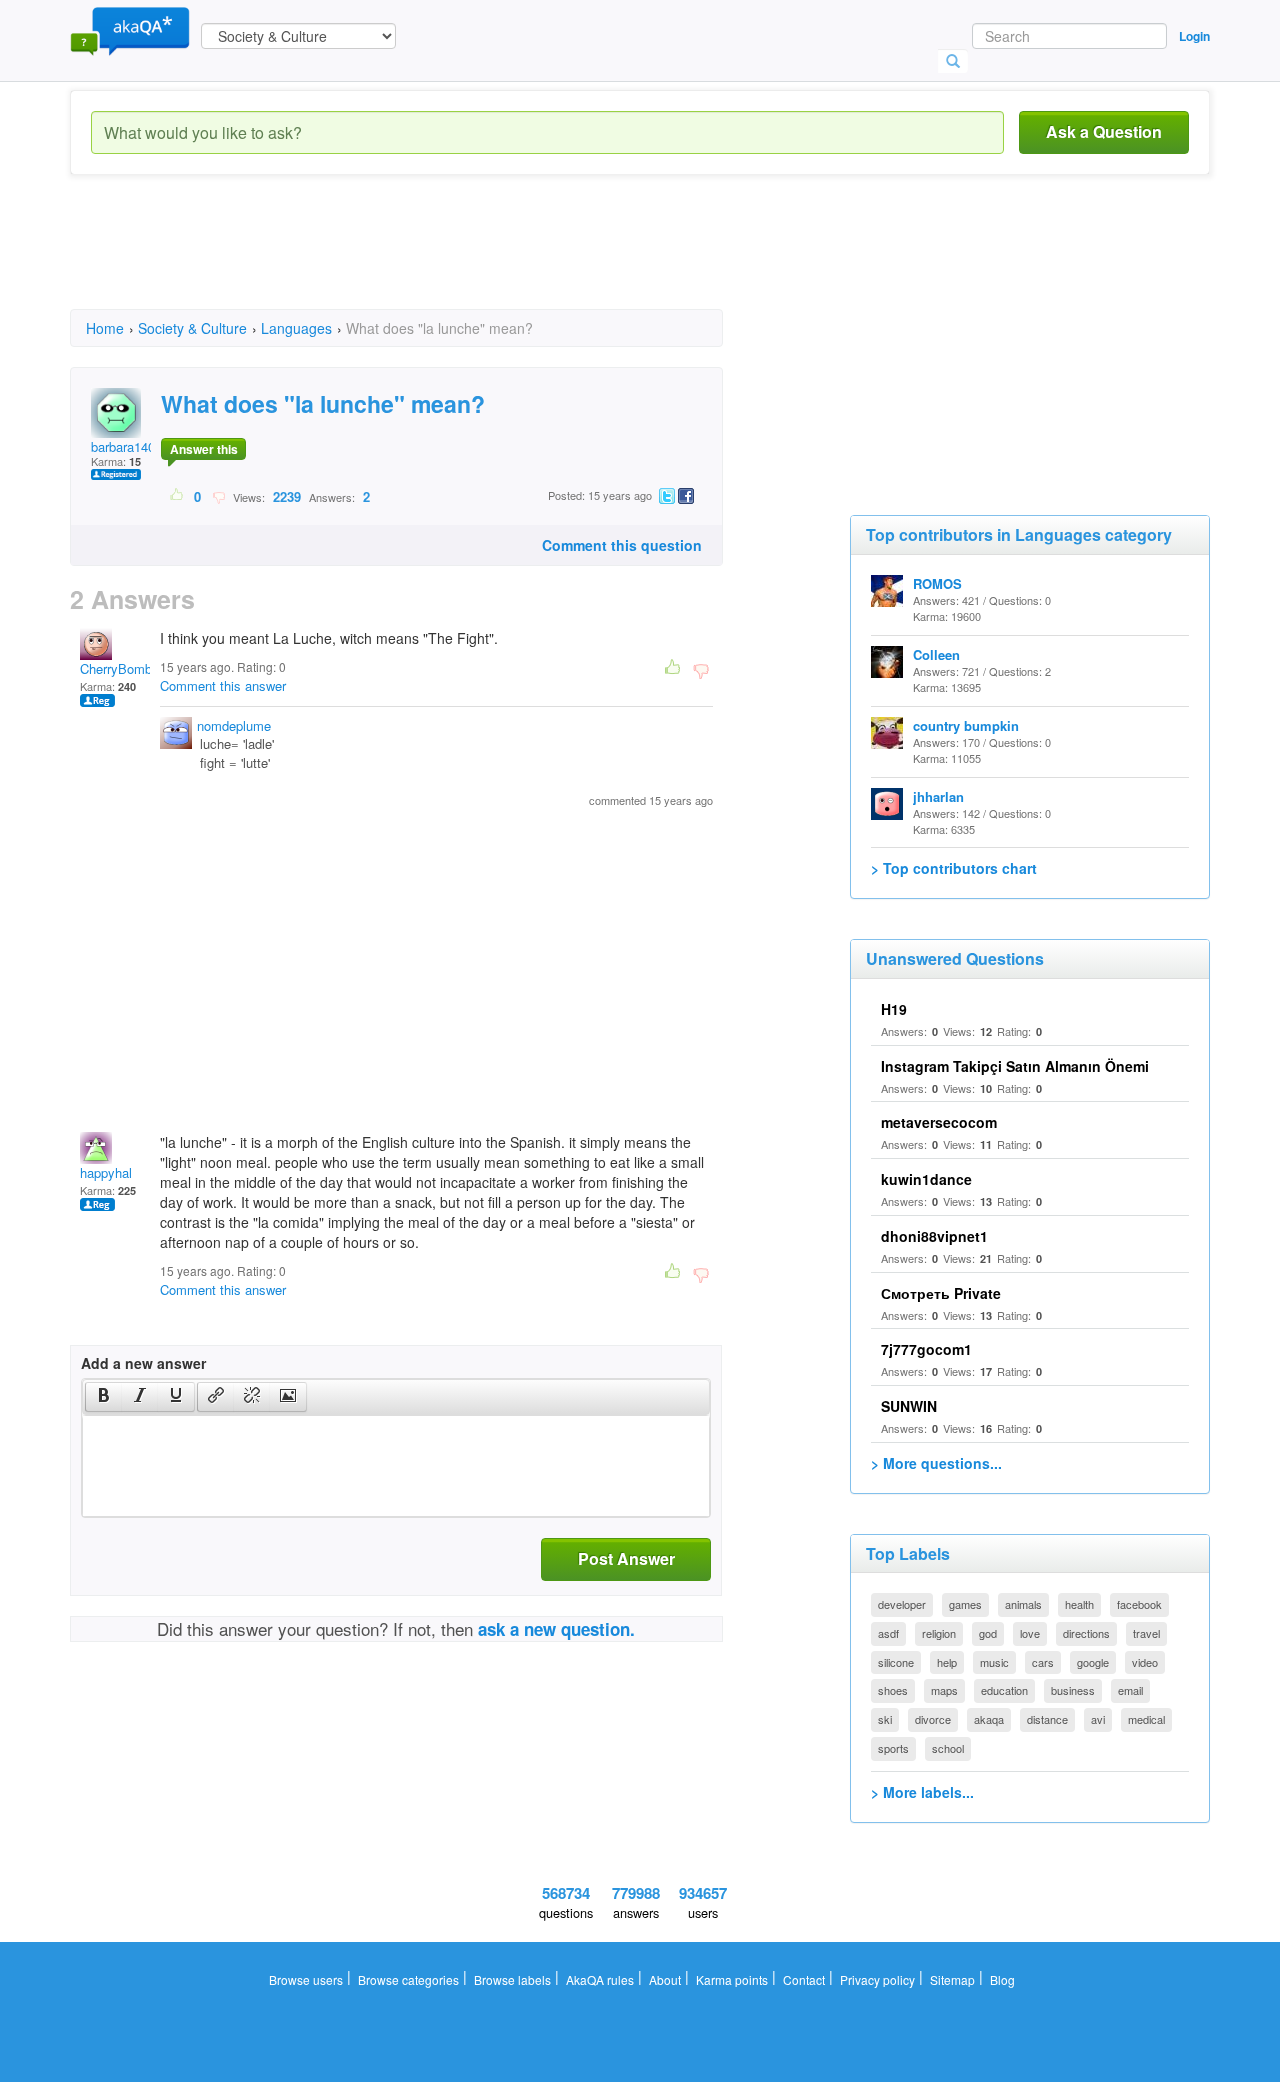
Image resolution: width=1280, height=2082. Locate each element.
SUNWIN (909, 1406)
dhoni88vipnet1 (934, 1236)
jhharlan (938, 796)
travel (1146, 1633)
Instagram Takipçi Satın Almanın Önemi (1015, 1066)
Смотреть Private (941, 1293)
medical (1146, 1719)
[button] (103, 1397)
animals (1023, 1604)
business (1073, 1690)
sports (893, 1748)
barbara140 (123, 446)
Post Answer (626, 1558)
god (988, 1633)
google (1093, 1662)
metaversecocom (939, 1122)
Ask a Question (1104, 131)
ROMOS (937, 583)
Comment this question (622, 545)
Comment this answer (223, 685)
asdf (888, 1633)
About (665, 1979)
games (965, 1604)
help (947, 1662)
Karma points (732, 1979)
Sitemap (952, 1979)
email (1130, 1690)
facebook (1139, 1604)
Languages (296, 328)
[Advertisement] (434, 260)
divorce (933, 1719)
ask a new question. (556, 1629)
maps (944, 1690)
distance (1047, 1719)
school (948, 1748)
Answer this (204, 449)
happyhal (106, 1172)
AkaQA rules (600, 1979)
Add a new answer (143, 1363)
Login (1194, 36)
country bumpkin (966, 725)
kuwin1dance (926, 1179)
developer (902, 1604)
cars (1043, 1662)
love (1030, 1633)
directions (1086, 1633)
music (994, 1662)
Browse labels (512, 1979)
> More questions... (936, 1463)
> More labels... (922, 1792)
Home (105, 328)
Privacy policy (877, 1979)
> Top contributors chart (954, 868)
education (1004, 1690)
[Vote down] (218, 496)
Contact (804, 1979)
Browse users (306, 1979)
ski (885, 1719)
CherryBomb (116, 668)
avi (1098, 1719)
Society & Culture (192, 328)
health (1079, 1604)
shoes (893, 1690)
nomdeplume (234, 725)
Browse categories (408, 1979)
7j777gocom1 (926, 1349)
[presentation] (104, 1397)
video (1145, 1662)
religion (939, 1633)
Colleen (936, 654)
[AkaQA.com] (130, 30)
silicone (896, 1662)
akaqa (989, 1719)
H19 (894, 1009)
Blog (1002, 1979)
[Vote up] (177, 496)
